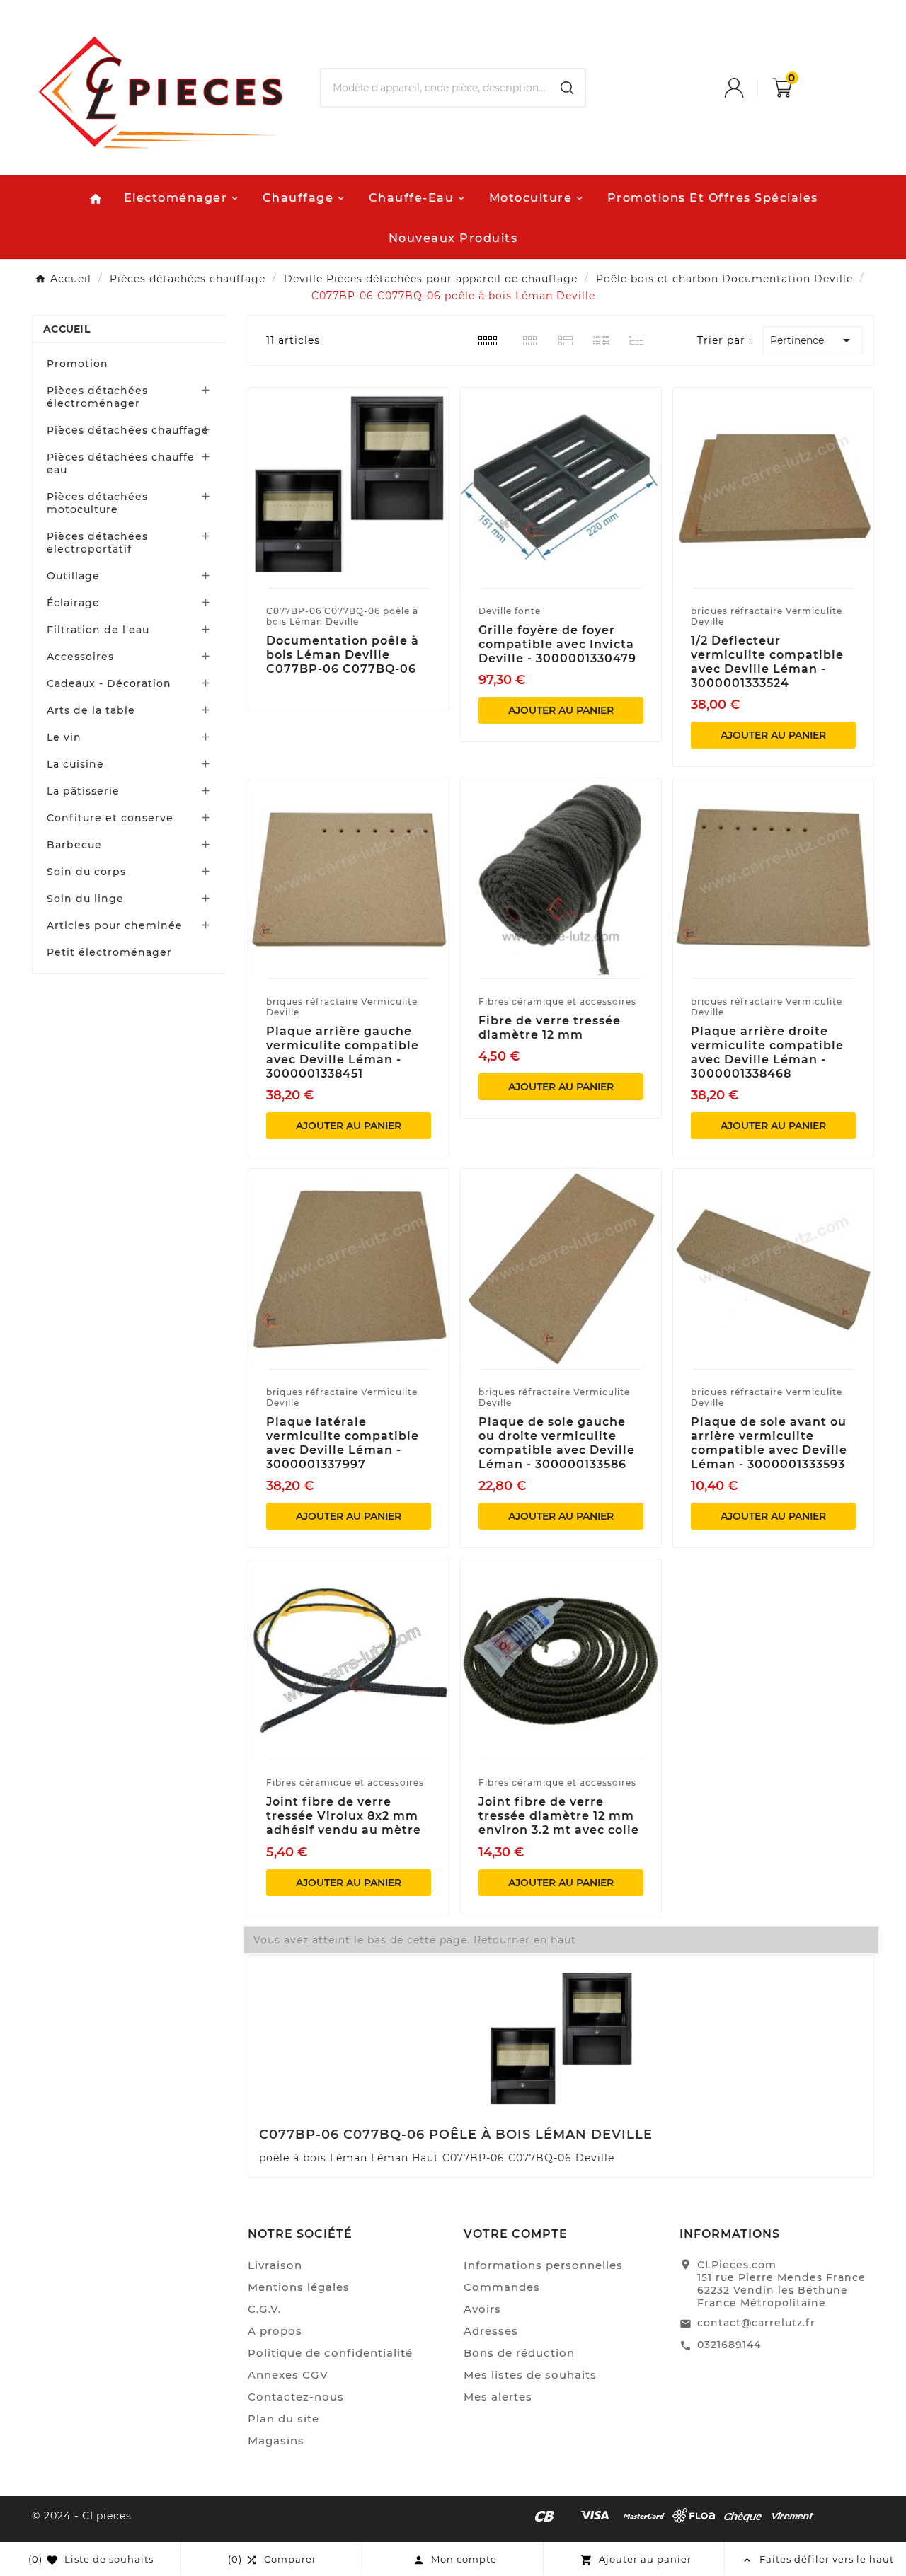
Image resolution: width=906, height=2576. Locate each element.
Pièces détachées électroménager (97, 397)
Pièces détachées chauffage (128, 430)
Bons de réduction (519, 2353)
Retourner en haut (525, 1940)
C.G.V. (264, 2309)
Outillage (73, 576)
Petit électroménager (109, 952)
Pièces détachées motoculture (97, 503)
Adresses (491, 2331)
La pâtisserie (83, 791)
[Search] (567, 88)
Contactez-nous (296, 2397)
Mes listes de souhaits (530, 2375)
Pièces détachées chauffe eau (121, 463)
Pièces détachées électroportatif (97, 543)
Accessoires (80, 657)
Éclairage (73, 603)
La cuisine (75, 764)
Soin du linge (85, 899)
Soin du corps (86, 872)
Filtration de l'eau (98, 630)
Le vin (64, 737)
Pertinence (813, 340)
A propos (275, 2331)
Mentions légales (299, 2287)
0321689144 (729, 2345)
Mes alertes (498, 2397)
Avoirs (482, 2309)
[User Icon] (748, 88)
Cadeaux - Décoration (109, 683)
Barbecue (74, 845)
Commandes (502, 2287)
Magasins (276, 2441)
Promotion (78, 364)
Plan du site (283, 2419)
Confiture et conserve (110, 818)
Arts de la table (91, 710)
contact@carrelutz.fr (756, 2323)
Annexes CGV (288, 2375)
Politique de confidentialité (330, 2353)
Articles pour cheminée (115, 925)
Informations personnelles (543, 2265)
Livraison (275, 2265)
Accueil (67, 329)
